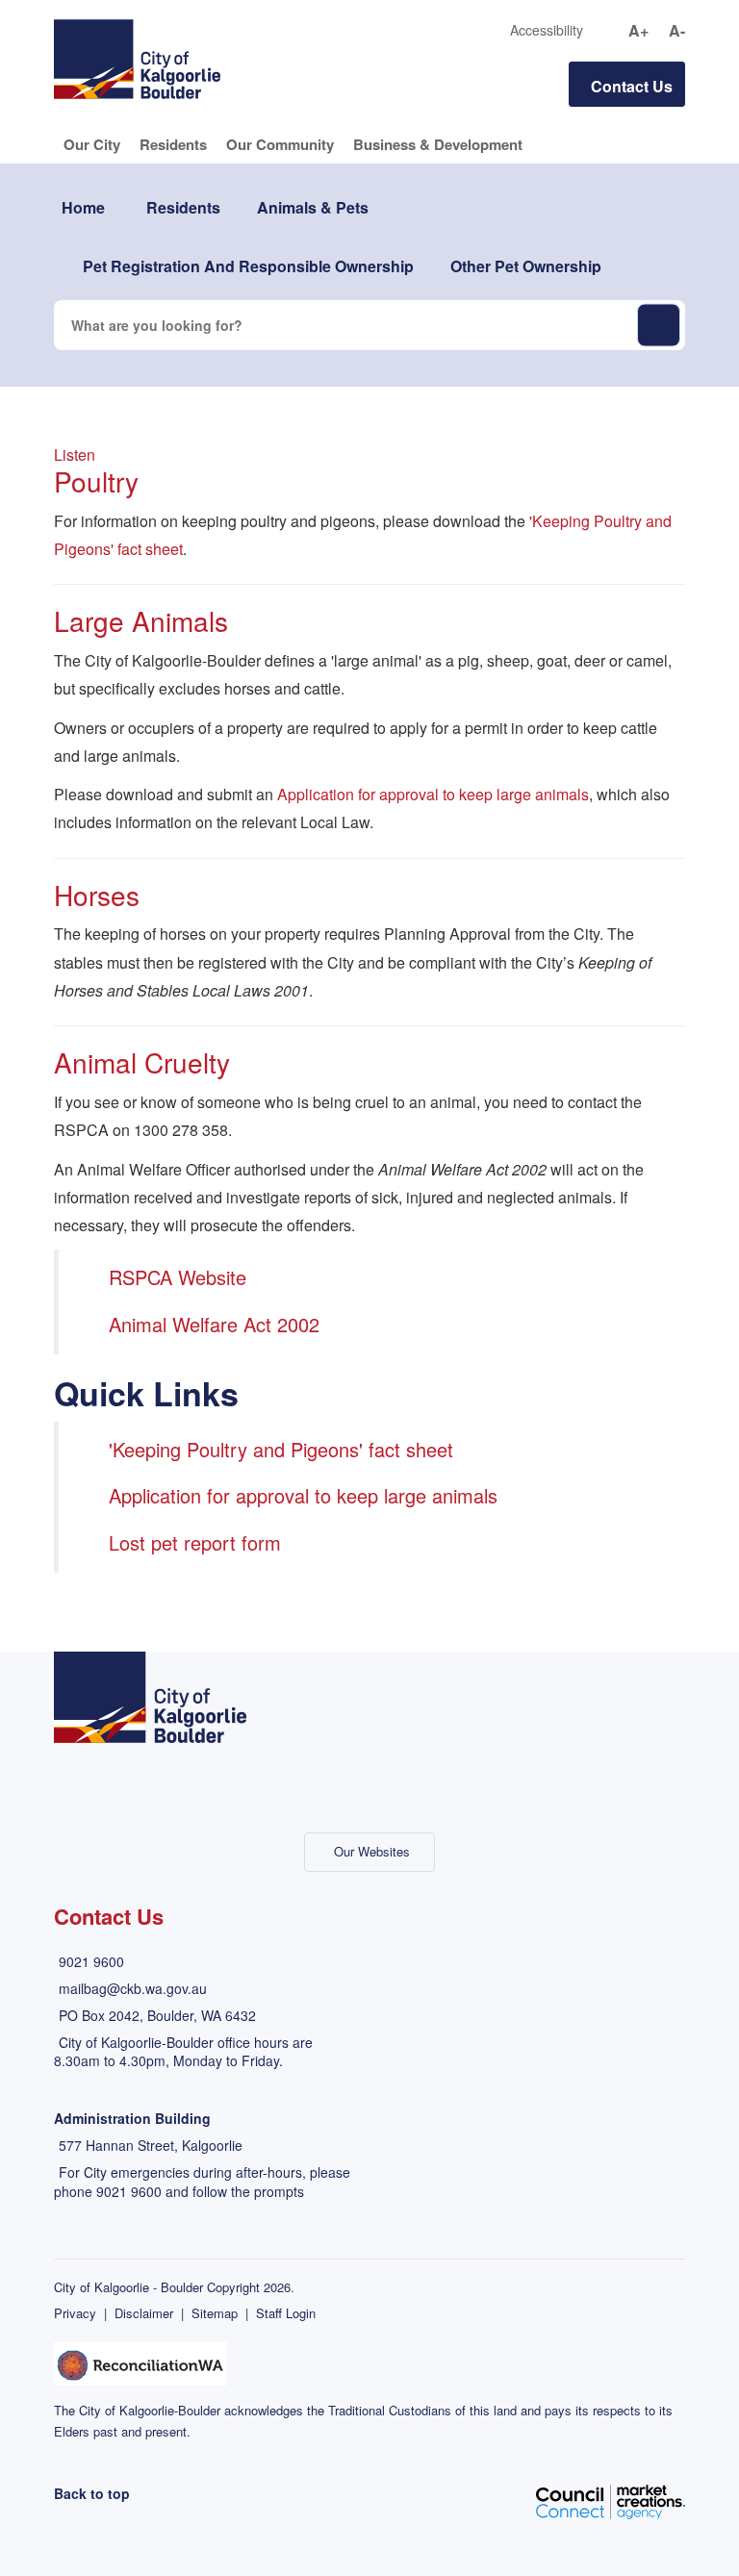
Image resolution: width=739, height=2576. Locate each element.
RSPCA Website (178, 1277)
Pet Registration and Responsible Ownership (248, 266)
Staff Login (286, 2313)
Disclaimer (144, 2313)
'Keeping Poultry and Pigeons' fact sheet (281, 1449)
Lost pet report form (195, 1542)
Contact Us (632, 86)
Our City (92, 144)
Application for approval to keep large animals (433, 794)
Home (83, 207)
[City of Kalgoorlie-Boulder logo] (137, 57)
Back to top (92, 2493)
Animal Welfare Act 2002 (214, 1324)
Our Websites (372, 1851)
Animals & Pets (313, 207)
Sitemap (215, 2313)
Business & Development (438, 144)
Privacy (75, 2313)
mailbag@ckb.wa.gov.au (133, 1988)
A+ (638, 31)
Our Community (280, 144)
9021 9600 (91, 1961)
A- (677, 31)
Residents (173, 144)
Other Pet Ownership (526, 266)
